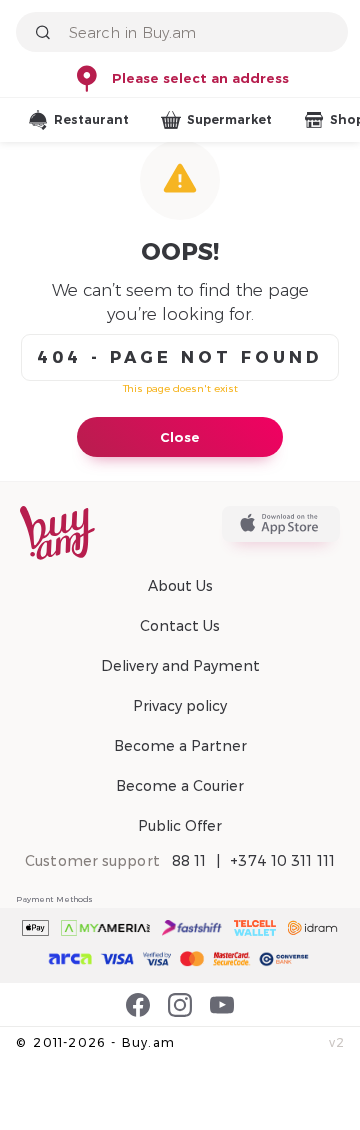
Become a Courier (180, 786)
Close (180, 437)
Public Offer (180, 826)
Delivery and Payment (180, 666)
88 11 (189, 861)
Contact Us (180, 626)
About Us (180, 586)
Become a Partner (180, 746)
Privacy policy (180, 706)
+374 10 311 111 (282, 861)
